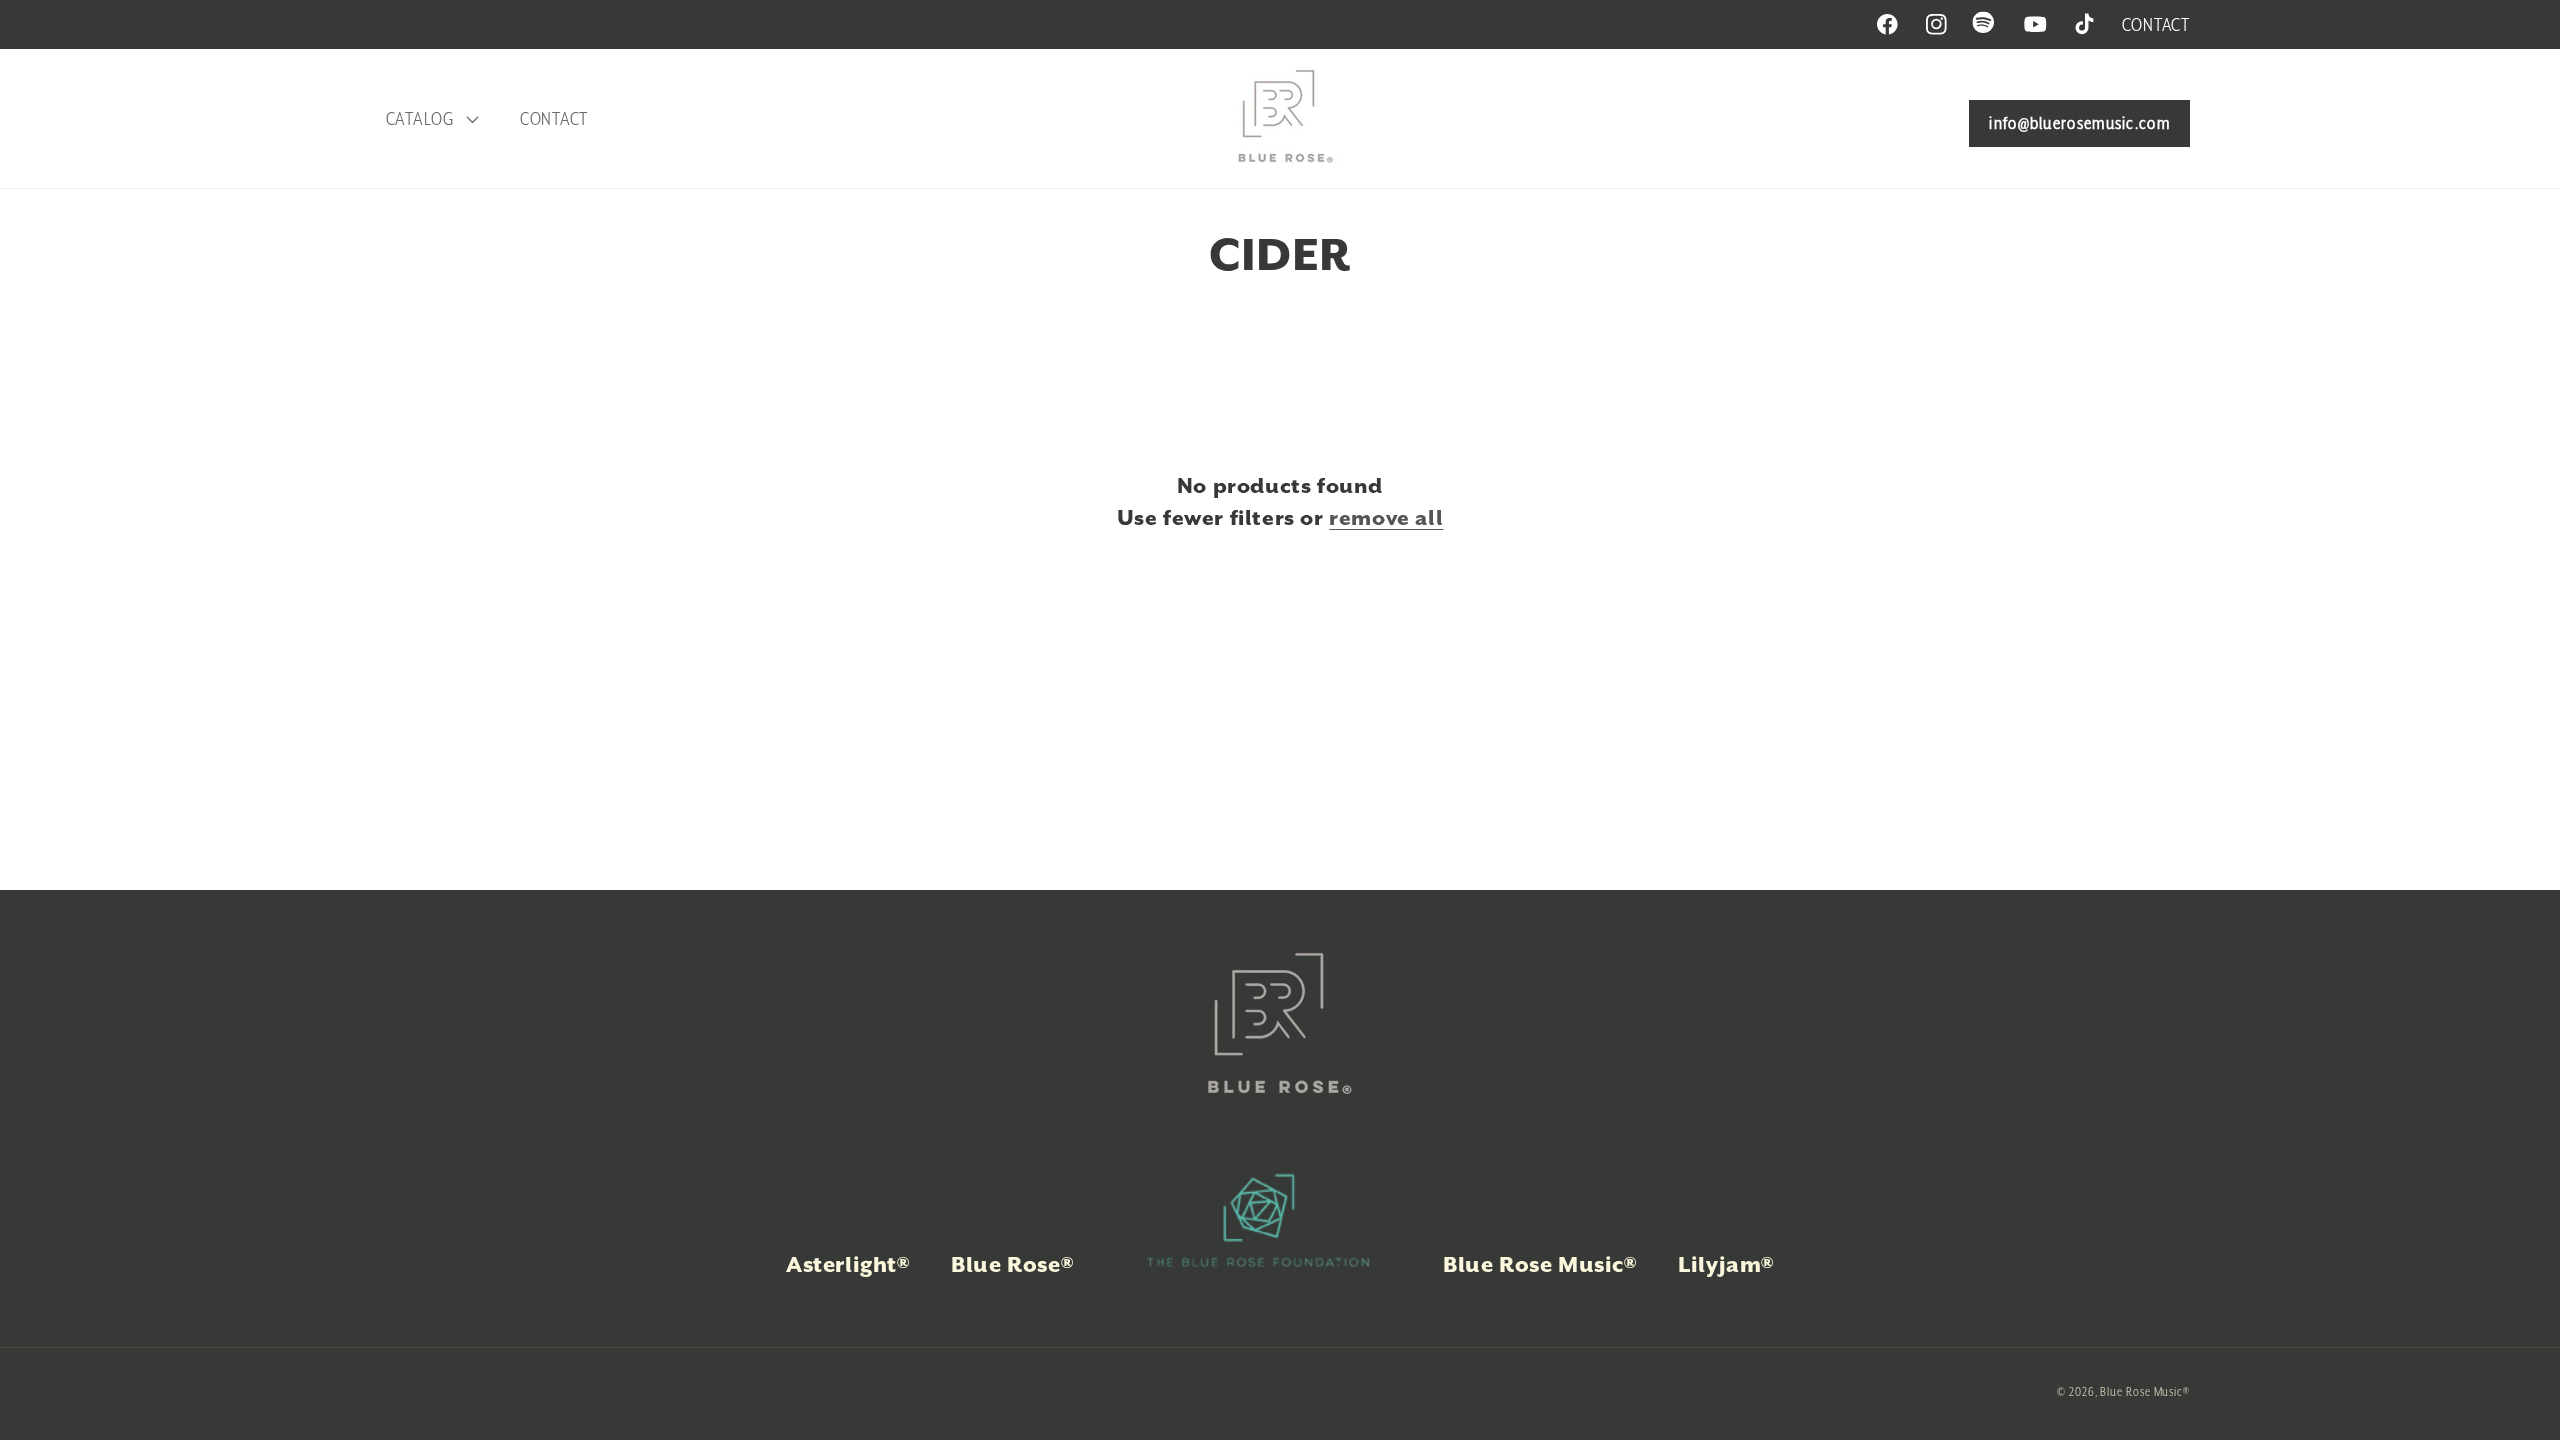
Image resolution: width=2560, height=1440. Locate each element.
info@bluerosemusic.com (2079, 123)
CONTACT (2156, 24)
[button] (429, 118)
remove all (1386, 518)
